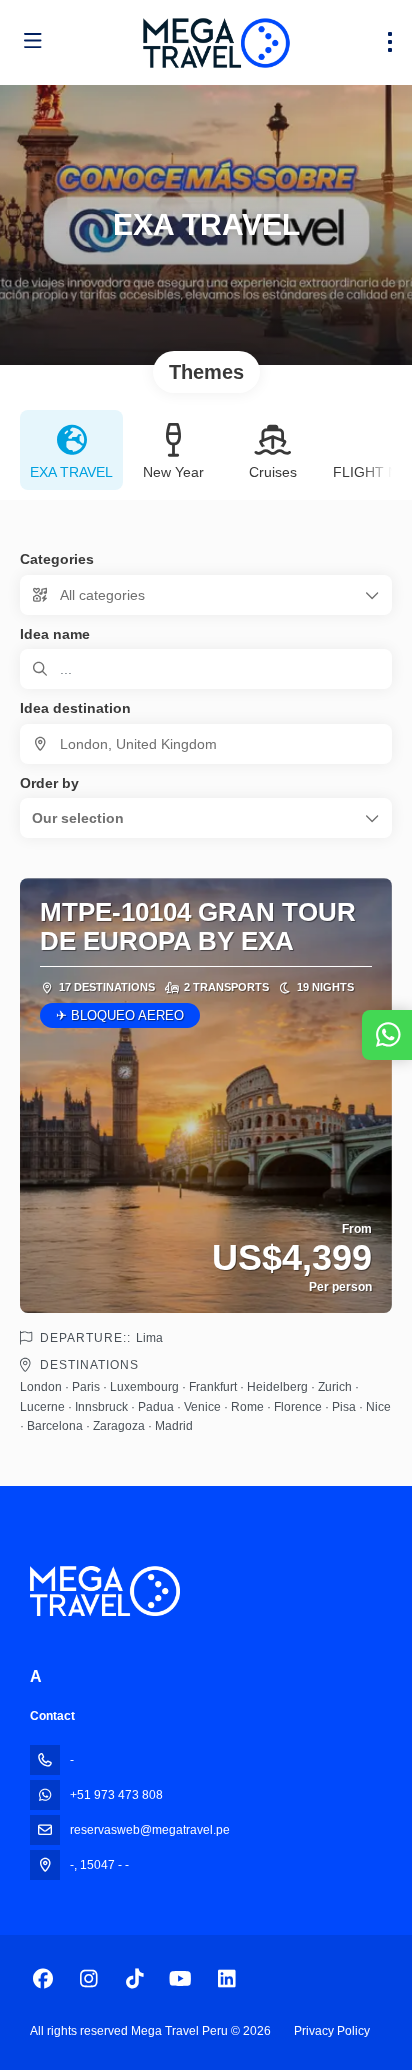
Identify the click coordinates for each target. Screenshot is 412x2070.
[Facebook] (42, 1979)
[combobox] (206, 744)
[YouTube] (180, 1979)
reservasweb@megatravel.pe (150, 1830)
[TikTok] (134, 1979)
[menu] (390, 42)
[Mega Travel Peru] (105, 1591)
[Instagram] (88, 1979)
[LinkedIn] (226, 1979)
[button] (206, 818)
